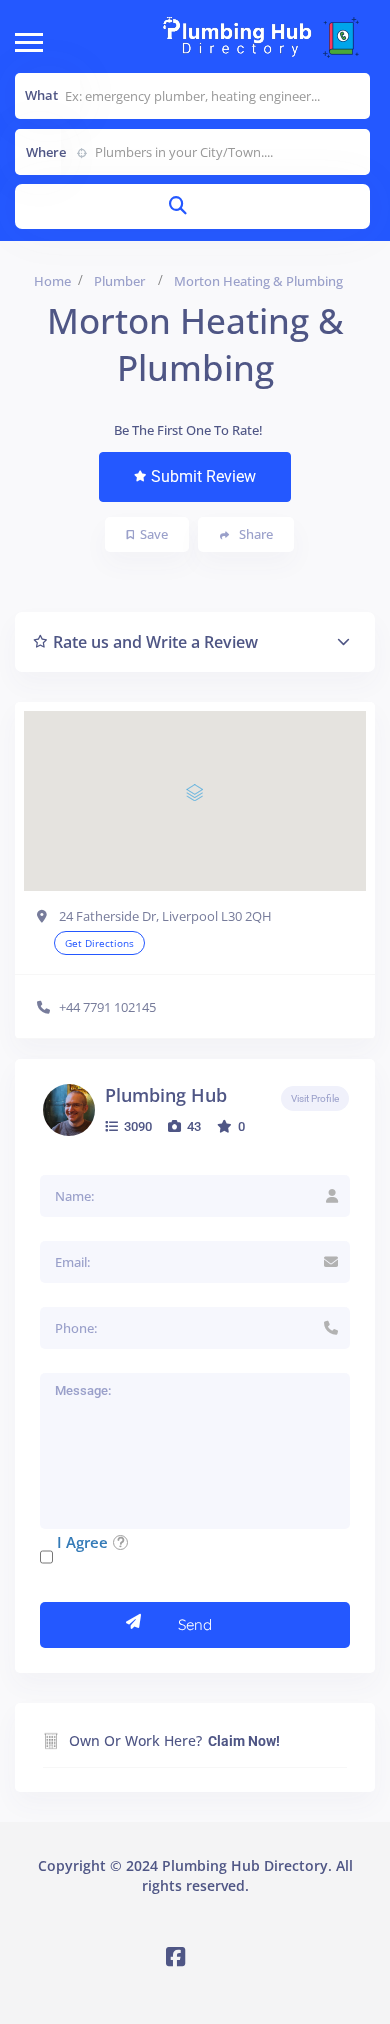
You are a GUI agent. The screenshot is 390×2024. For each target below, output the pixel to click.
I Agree (82, 1542)
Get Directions (99, 943)
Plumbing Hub (166, 1095)
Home (52, 281)
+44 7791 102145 (107, 1007)
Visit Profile (315, 1098)
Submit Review (203, 476)
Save (154, 534)
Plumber (119, 281)
